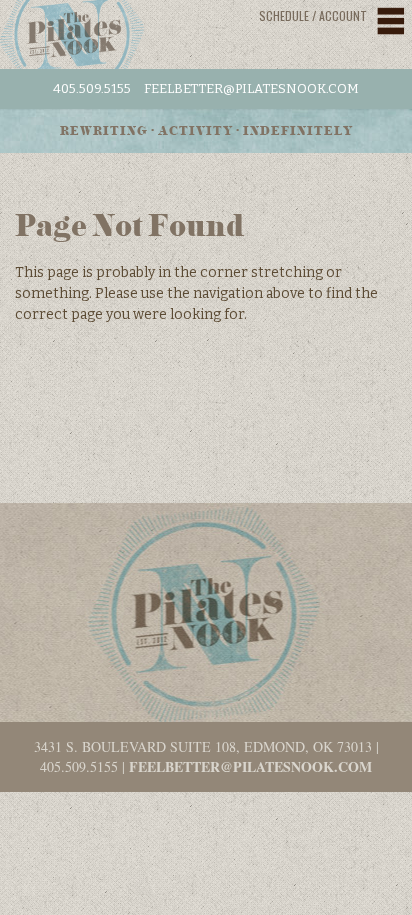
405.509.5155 (92, 88)
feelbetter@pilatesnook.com (251, 88)
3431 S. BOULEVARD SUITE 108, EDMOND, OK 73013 (203, 746)
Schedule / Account (313, 15)
